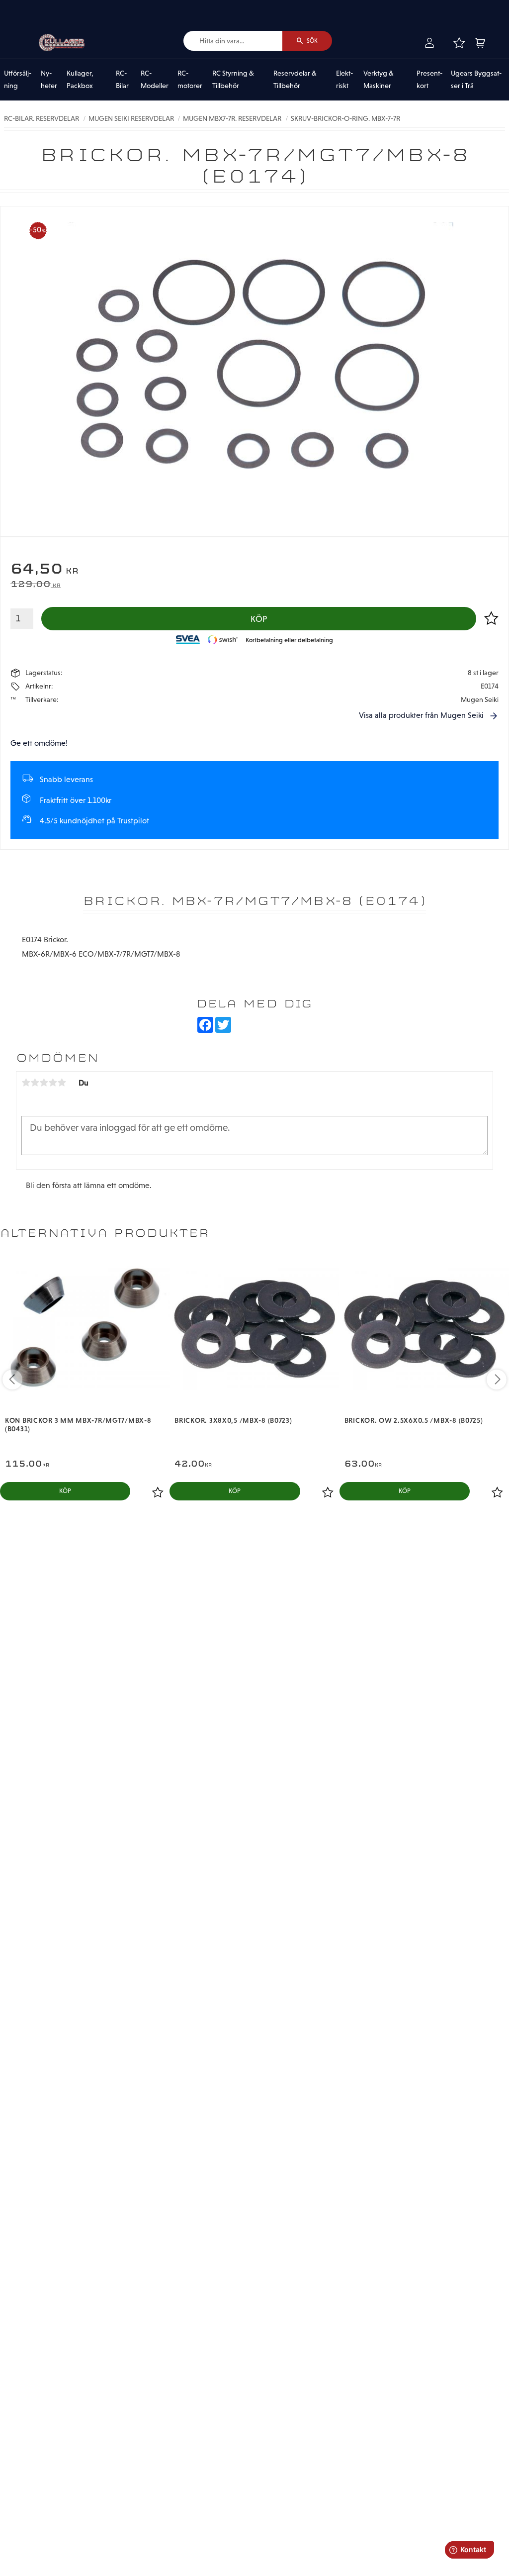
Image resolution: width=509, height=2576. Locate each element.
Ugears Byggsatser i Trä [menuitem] (476, 80)
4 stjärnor (53, 1083)
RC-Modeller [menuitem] (155, 80)
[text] (254, 570)
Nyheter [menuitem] (49, 80)
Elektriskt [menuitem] (344, 80)
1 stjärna (26, 1083)
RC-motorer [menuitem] (190, 80)
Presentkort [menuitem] (429, 80)
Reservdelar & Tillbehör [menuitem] (295, 80)
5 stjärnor (62, 1083)
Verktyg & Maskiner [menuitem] (379, 80)
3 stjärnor (44, 1083)
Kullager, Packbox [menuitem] (80, 80)
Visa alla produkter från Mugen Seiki (421, 715)
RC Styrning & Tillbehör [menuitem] (233, 80)
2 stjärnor (35, 1083)
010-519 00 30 (41, 7)
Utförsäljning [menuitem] (18, 80)
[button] (459, 43)
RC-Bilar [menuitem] (122, 80)
